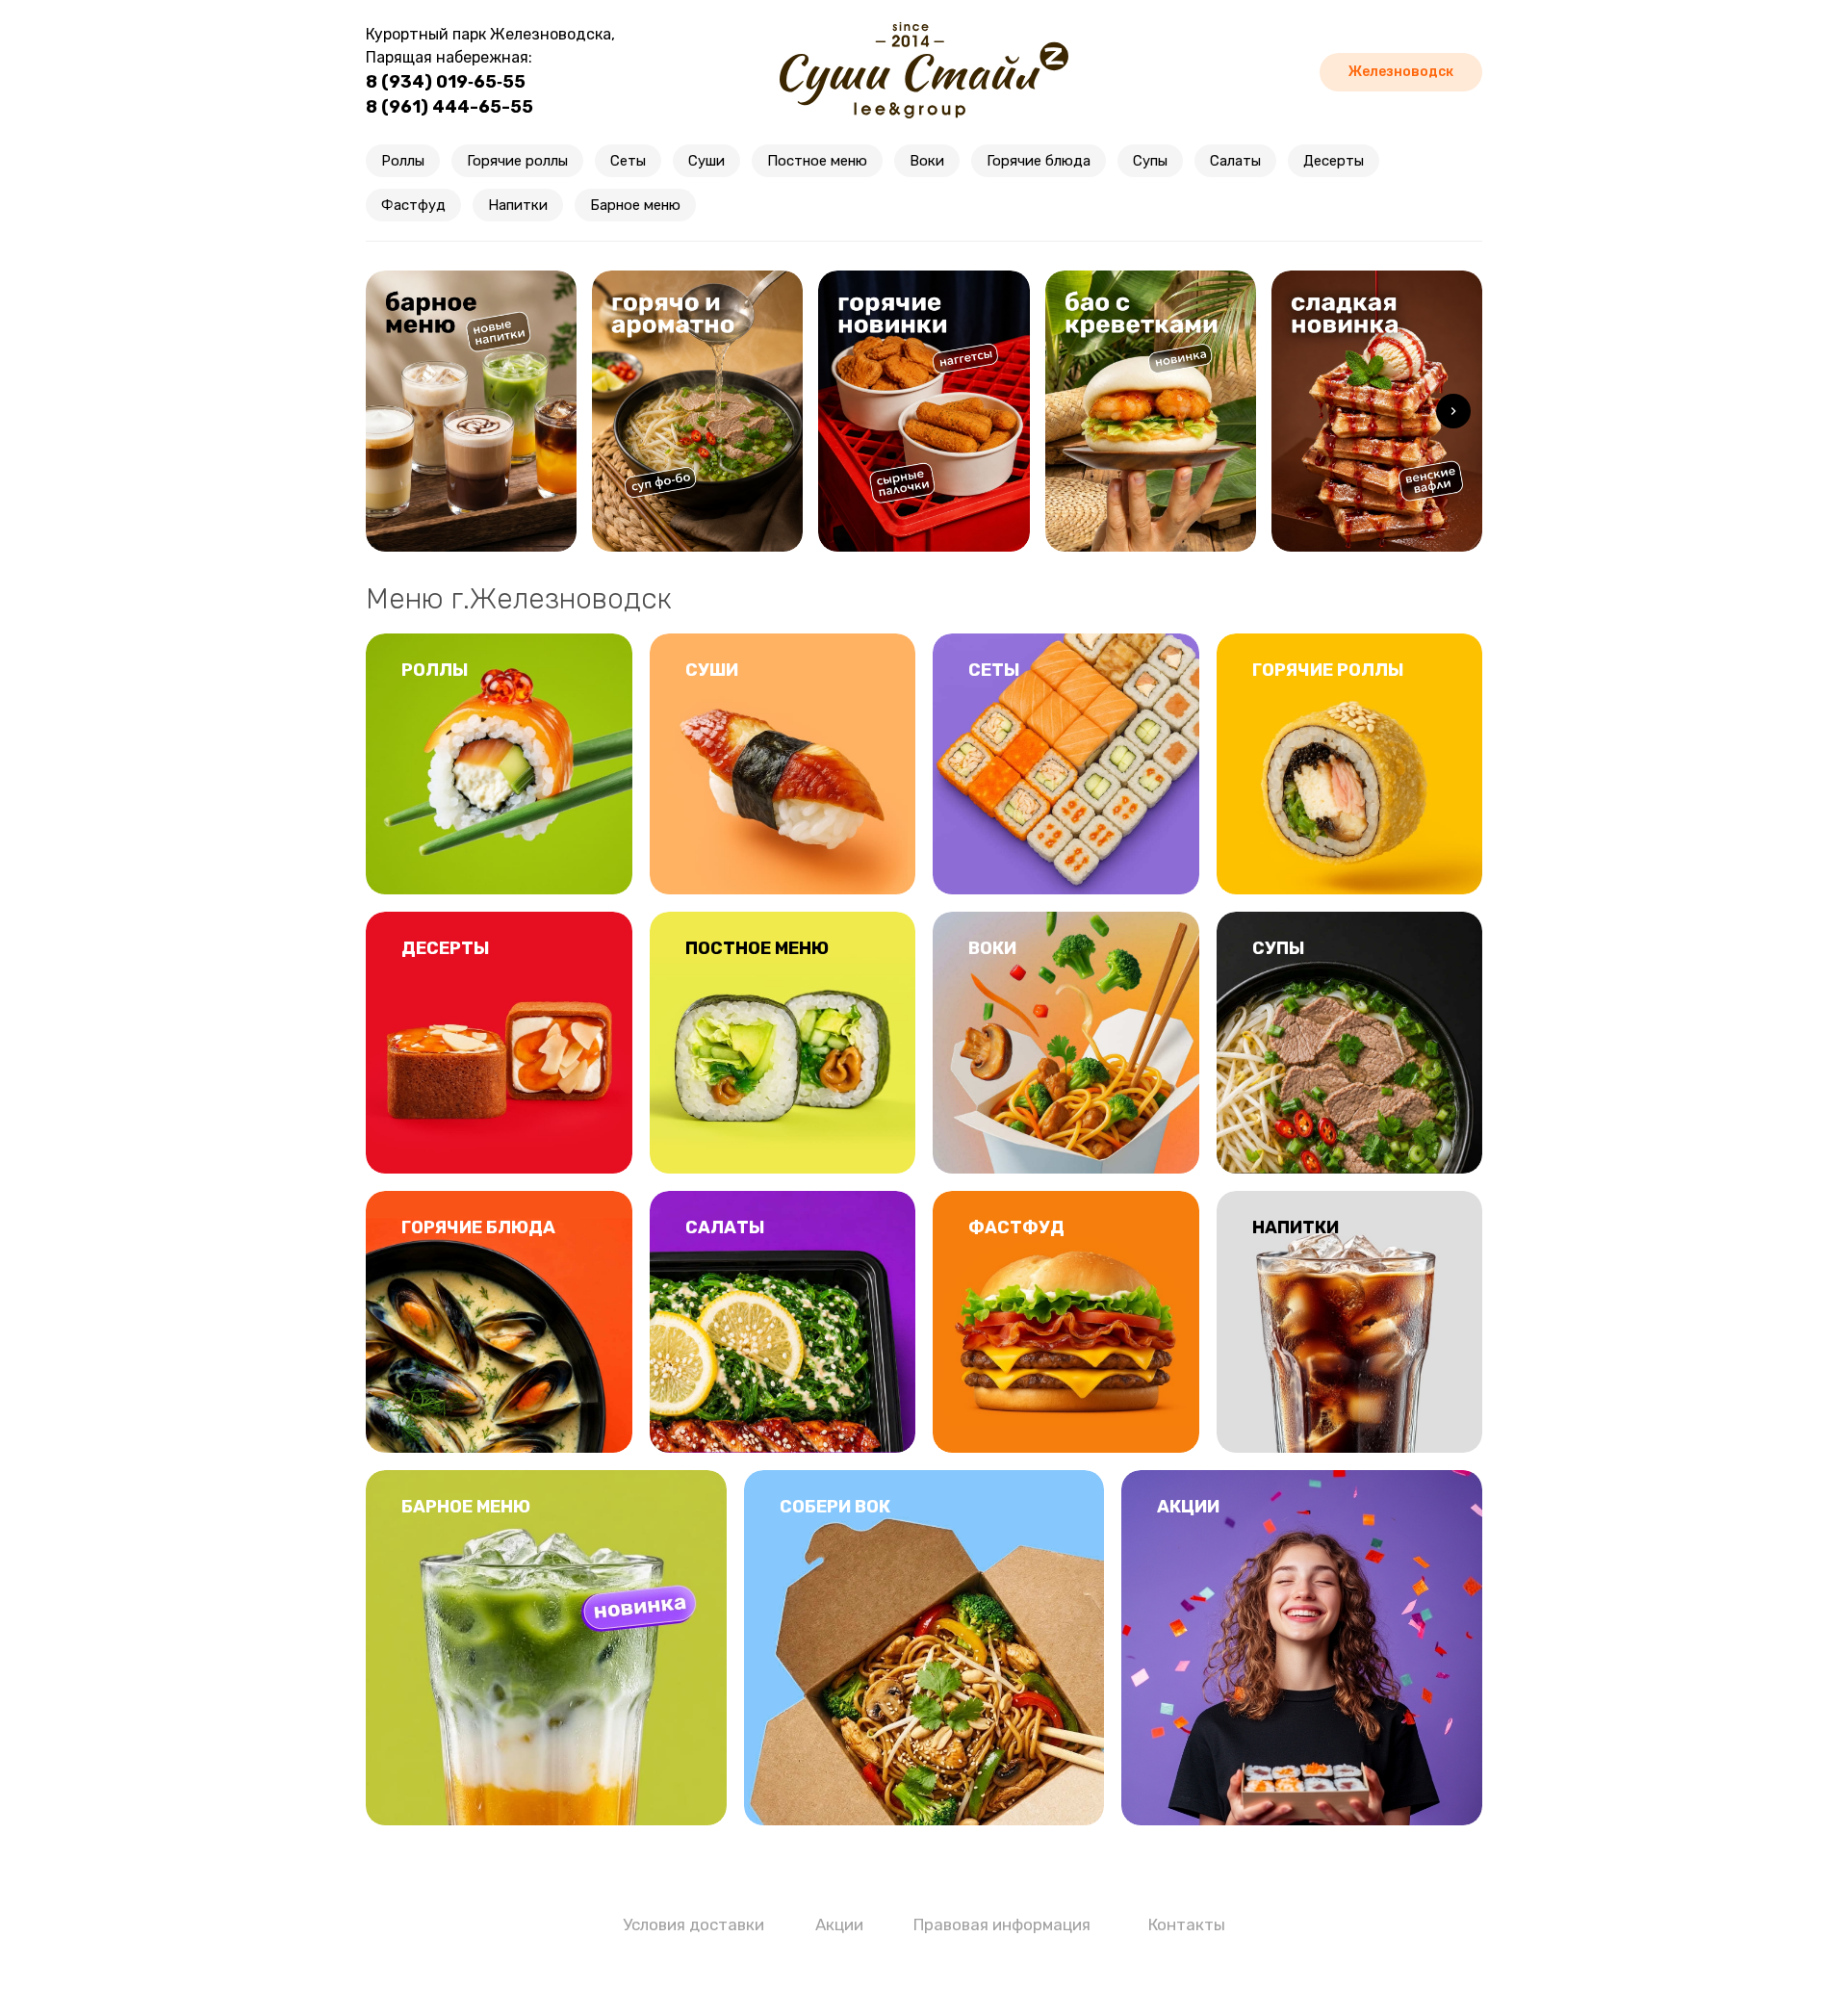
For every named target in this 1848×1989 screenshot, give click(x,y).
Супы (1150, 161)
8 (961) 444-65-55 (449, 107)
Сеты (628, 161)
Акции (839, 1924)
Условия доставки (693, 1924)
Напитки (518, 205)
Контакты (1187, 1924)
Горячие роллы (517, 161)
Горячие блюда (1039, 161)
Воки (927, 161)
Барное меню (635, 205)
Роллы (403, 161)
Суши (706, 161)
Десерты (1334, 161)
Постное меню (817, 161)
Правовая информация (1002, 1924)
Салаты (1235, 161)
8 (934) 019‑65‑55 (446, 82)
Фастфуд (413, 205)
